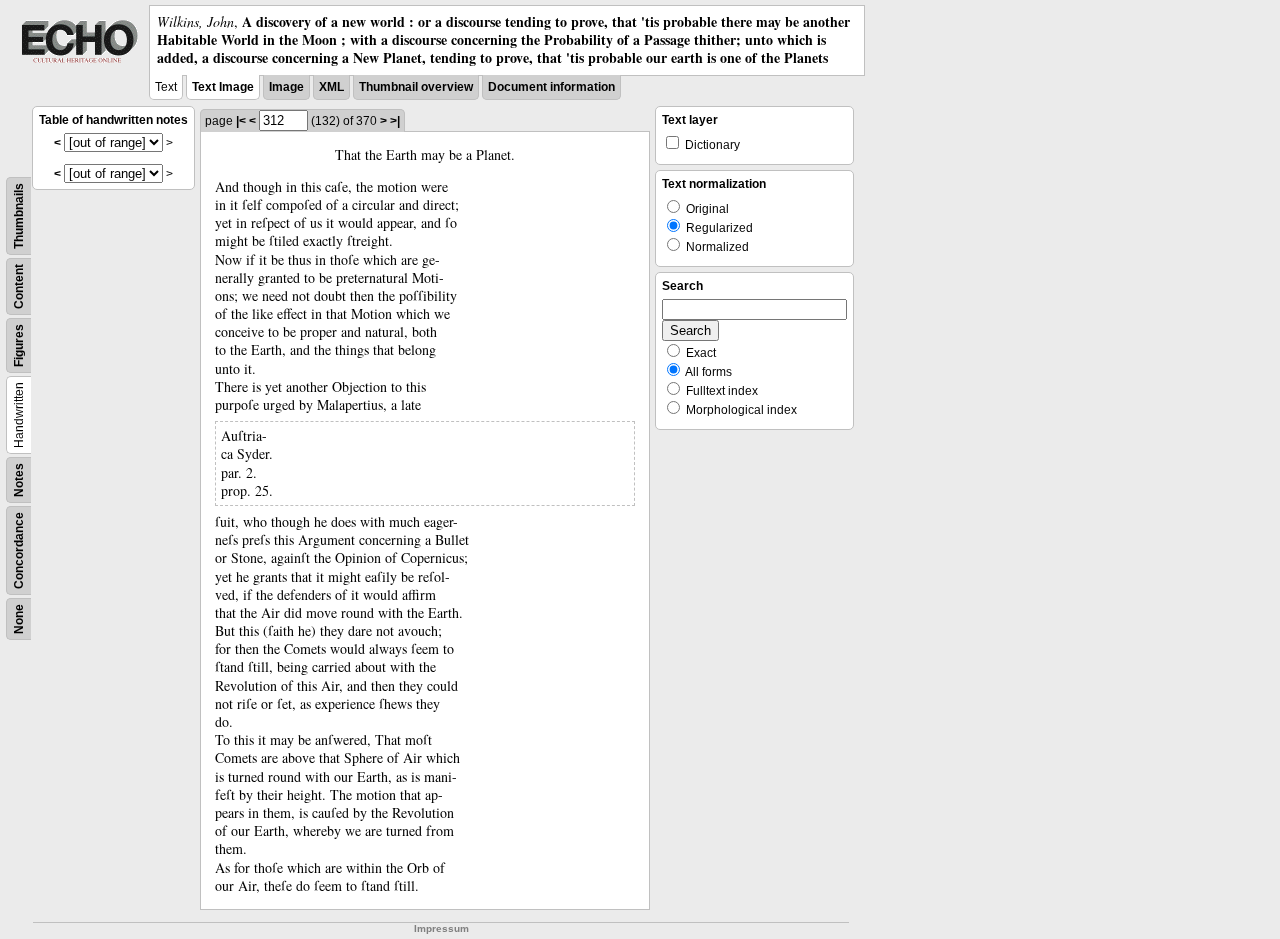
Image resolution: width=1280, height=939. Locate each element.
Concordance (19, 550)
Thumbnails (19, 216)
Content (19, 286)
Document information (551, 87)
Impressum (441, 928)
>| (395, 121)
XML (331, 87)
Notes (19, 480)
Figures (19, 345)
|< (241, 121)
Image (286, 87)
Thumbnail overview (416, 87)
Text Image (223, 87)
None (19, 619)
